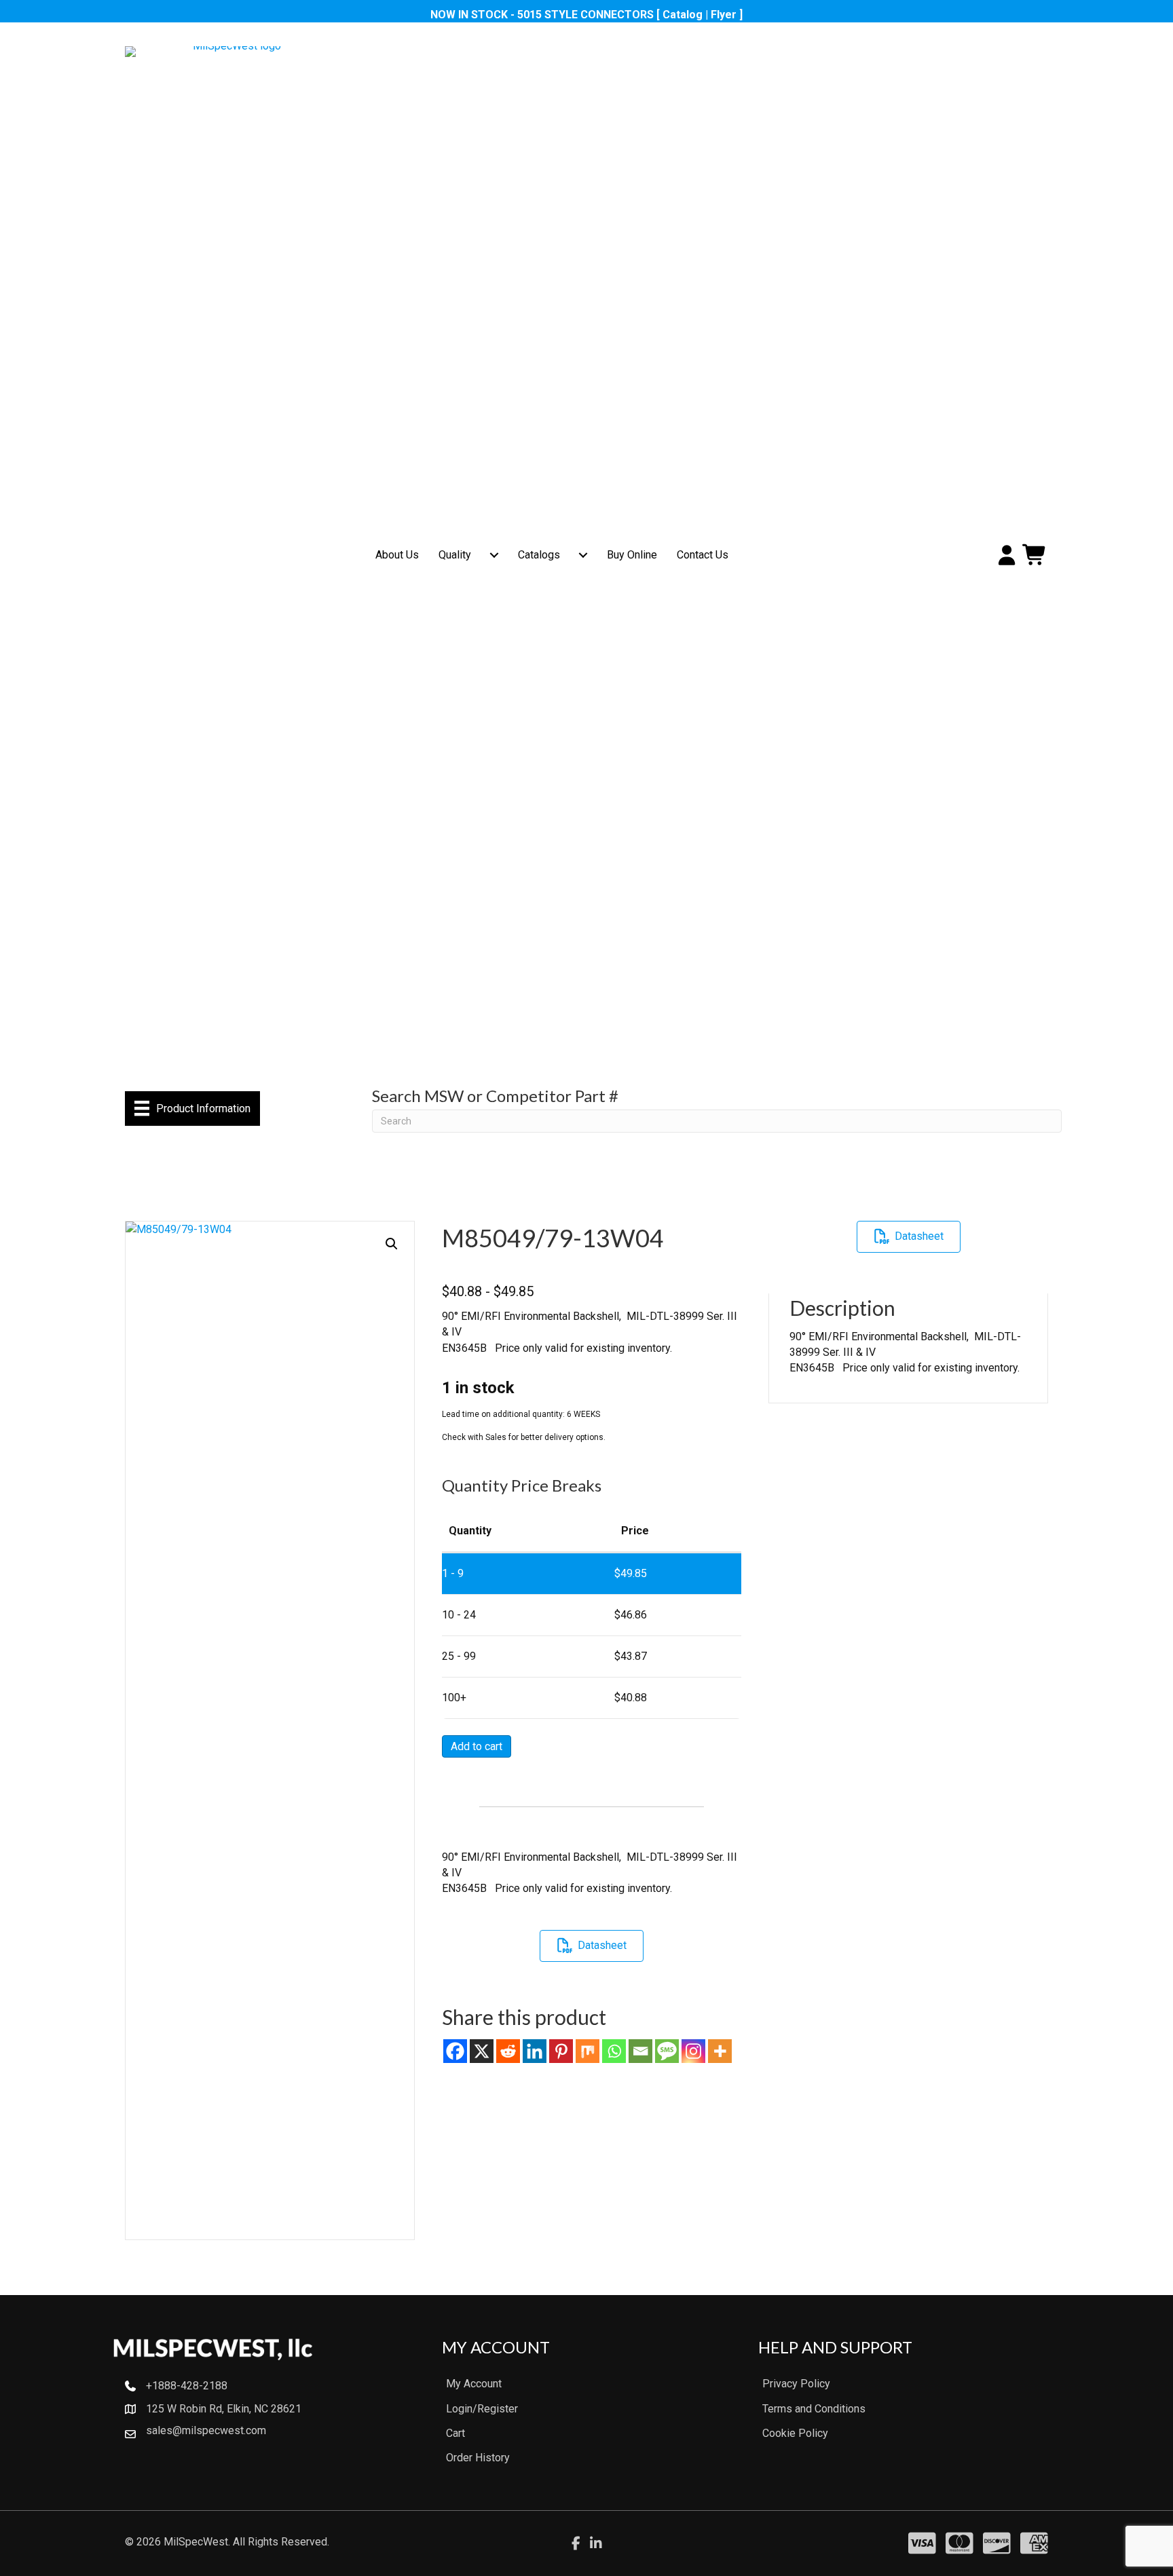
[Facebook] (455, 2051)
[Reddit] (508, 2051)
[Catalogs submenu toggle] (583, 555)
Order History (478, 2458)
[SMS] (667, 2051)
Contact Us (703, 555)
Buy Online (632, 555)
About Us (397, 555)
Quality (455, 555)
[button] (392, 1244)
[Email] (640, 2051)
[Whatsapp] (614, 2051)
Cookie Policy (795, 2433)
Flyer (724, 15)
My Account (474, 2384)
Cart (455, 2433)
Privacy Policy (796, 2384)
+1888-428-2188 (187, 2386)
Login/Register (482, 2409)
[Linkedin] (535, 2051)
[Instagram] (693, 2051)
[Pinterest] (561, 2051)
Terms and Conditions (814, 2409)
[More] (720, 2051)
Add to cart (477, 1746)
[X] (482, 2051)
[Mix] (588, 2051)
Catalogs (539, 555)
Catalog (683, 15)
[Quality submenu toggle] (494, 555)
